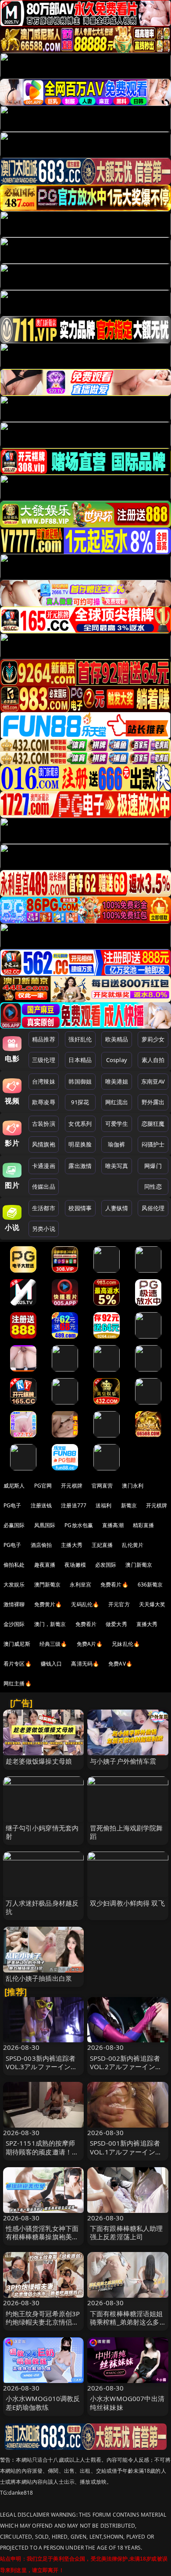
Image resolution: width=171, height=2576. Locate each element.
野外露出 (153, 1102)
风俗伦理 (153, 1208)
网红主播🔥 (18, 1683)
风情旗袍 (44, 1144)
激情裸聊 (14, 1604)
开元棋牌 (72, 1486)
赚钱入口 (52, 1664)
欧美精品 (117, 1039)
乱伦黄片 (133, 1545)
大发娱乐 (14, 1585)
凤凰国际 (45, 1525)
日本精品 (80, 1060)
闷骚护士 (153, 1144)
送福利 (103, 1505)
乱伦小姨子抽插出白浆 (39, 1978)
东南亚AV (153, 1081)
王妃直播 (102, 1545)
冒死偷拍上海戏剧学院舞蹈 (126, 1832)
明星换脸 (80, 1144)
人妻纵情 (117, 1208)
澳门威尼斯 (17, 1644)
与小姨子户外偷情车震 (123, 1761)
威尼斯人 (14, 1486)
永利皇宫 (80, 1585)
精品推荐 (44, 1039)
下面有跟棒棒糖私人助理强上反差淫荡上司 (126, 2232)
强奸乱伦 (80, 1039)
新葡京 (129, 1505)
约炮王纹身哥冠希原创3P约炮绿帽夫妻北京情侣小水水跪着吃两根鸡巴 (43, 2322)
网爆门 (153, 1166)
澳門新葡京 (48, 1585)
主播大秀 (72, 1545)
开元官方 (119, 1604)
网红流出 (117, 1102)
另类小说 (44, 1229)
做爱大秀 (116, 1624)
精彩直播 (144, 1525)
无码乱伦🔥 (85, 1604)
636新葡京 (150, 1585)
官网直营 (102, 1486)
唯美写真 (117, 1166)
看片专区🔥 (18, 1664)
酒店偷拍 (41, 1545)
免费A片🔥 (90, 1644)
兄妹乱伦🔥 (126, 1644)
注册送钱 (41, 1505)
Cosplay (117, 1060)
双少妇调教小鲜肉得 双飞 (127, 1903)
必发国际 (106, 1565)
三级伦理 (44, 1060)
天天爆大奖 (152, 1604)
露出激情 (80, 1166)
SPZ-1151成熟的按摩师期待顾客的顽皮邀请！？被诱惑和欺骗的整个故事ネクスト (42, 2156)
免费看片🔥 (114, 1585)
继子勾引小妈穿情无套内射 (42, 1832)
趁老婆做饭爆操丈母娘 (39, 1761)
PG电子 (12, 1505)
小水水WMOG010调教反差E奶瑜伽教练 (43, 2403)
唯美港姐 (117, 1081)
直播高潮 (113, 1525)
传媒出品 (44, 1186)
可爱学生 (117, 1124)
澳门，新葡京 (50, 1624)
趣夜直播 (45, 1565)
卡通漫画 (44, 1166)
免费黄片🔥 (48, 1604)
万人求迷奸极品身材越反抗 (42, 1907)
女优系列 (80, 1124)
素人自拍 (153, 1060)
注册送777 (74, 1505)
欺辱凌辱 (44, 1102)
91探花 (80, 1102)
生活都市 (44, 1208)
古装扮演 (44, 1124)
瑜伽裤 (116, 1144)
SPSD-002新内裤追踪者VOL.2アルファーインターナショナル (126, 2067)
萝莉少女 (153, 1039)
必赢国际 (14, 1525)
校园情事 (80, 1208)
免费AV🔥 (120, 1664)
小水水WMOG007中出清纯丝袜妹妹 (127, 2403)
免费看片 (86, 1624)
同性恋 (153, 1186)
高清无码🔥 (85, 1664)
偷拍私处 (14, 1565)
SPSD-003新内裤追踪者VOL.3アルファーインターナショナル (42, 2067)
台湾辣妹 (44, 1081)
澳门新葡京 (139, 1565)
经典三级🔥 (53, 1644)
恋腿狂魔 (153, 1124)
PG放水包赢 (79, 1525)
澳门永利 (133, 1486)
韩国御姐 (80, 1081)
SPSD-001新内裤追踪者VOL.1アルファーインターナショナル (126, 2151)
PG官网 (43, 1486)
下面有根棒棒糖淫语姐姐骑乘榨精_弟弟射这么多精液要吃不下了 (126, 2322)
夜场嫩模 (75, 1565)
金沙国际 (14, 1624)
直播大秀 (147, 1624)
